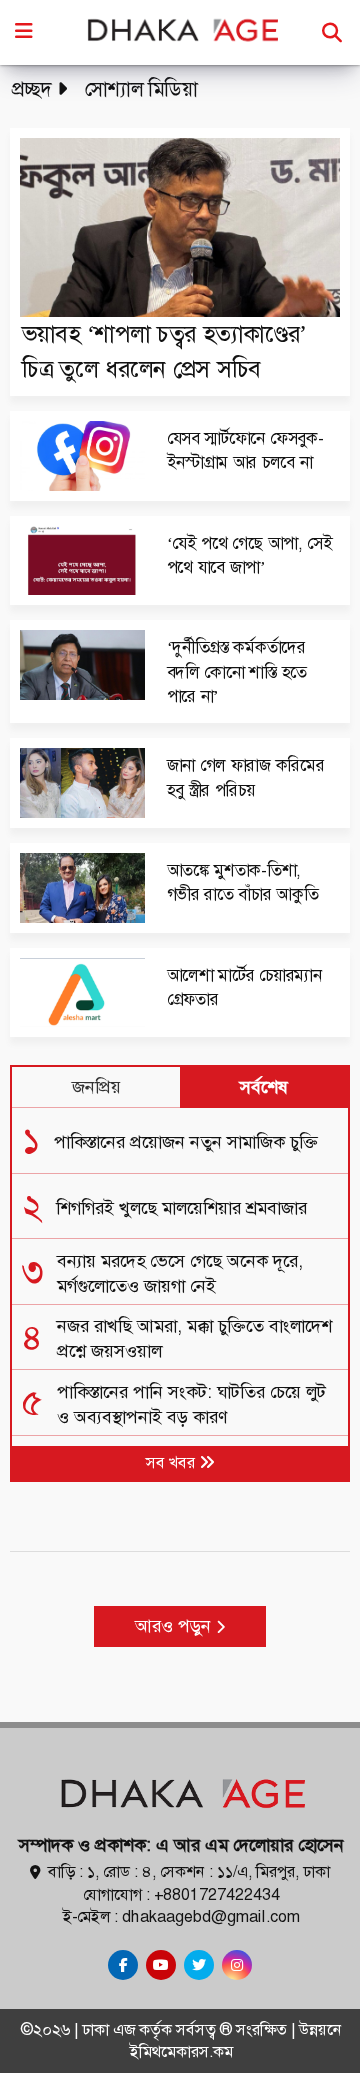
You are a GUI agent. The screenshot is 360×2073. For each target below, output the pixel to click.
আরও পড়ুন (175, 1626)
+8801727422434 (217, 1894)
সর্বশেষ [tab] (264, 1087)
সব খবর (172, 1462)
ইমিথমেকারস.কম (181, 2051)
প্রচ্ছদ (31, 89)
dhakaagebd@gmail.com (211, 1916)
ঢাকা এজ (110, 2029)
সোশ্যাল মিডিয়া (141, 89)
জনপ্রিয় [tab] (96, 1087)
